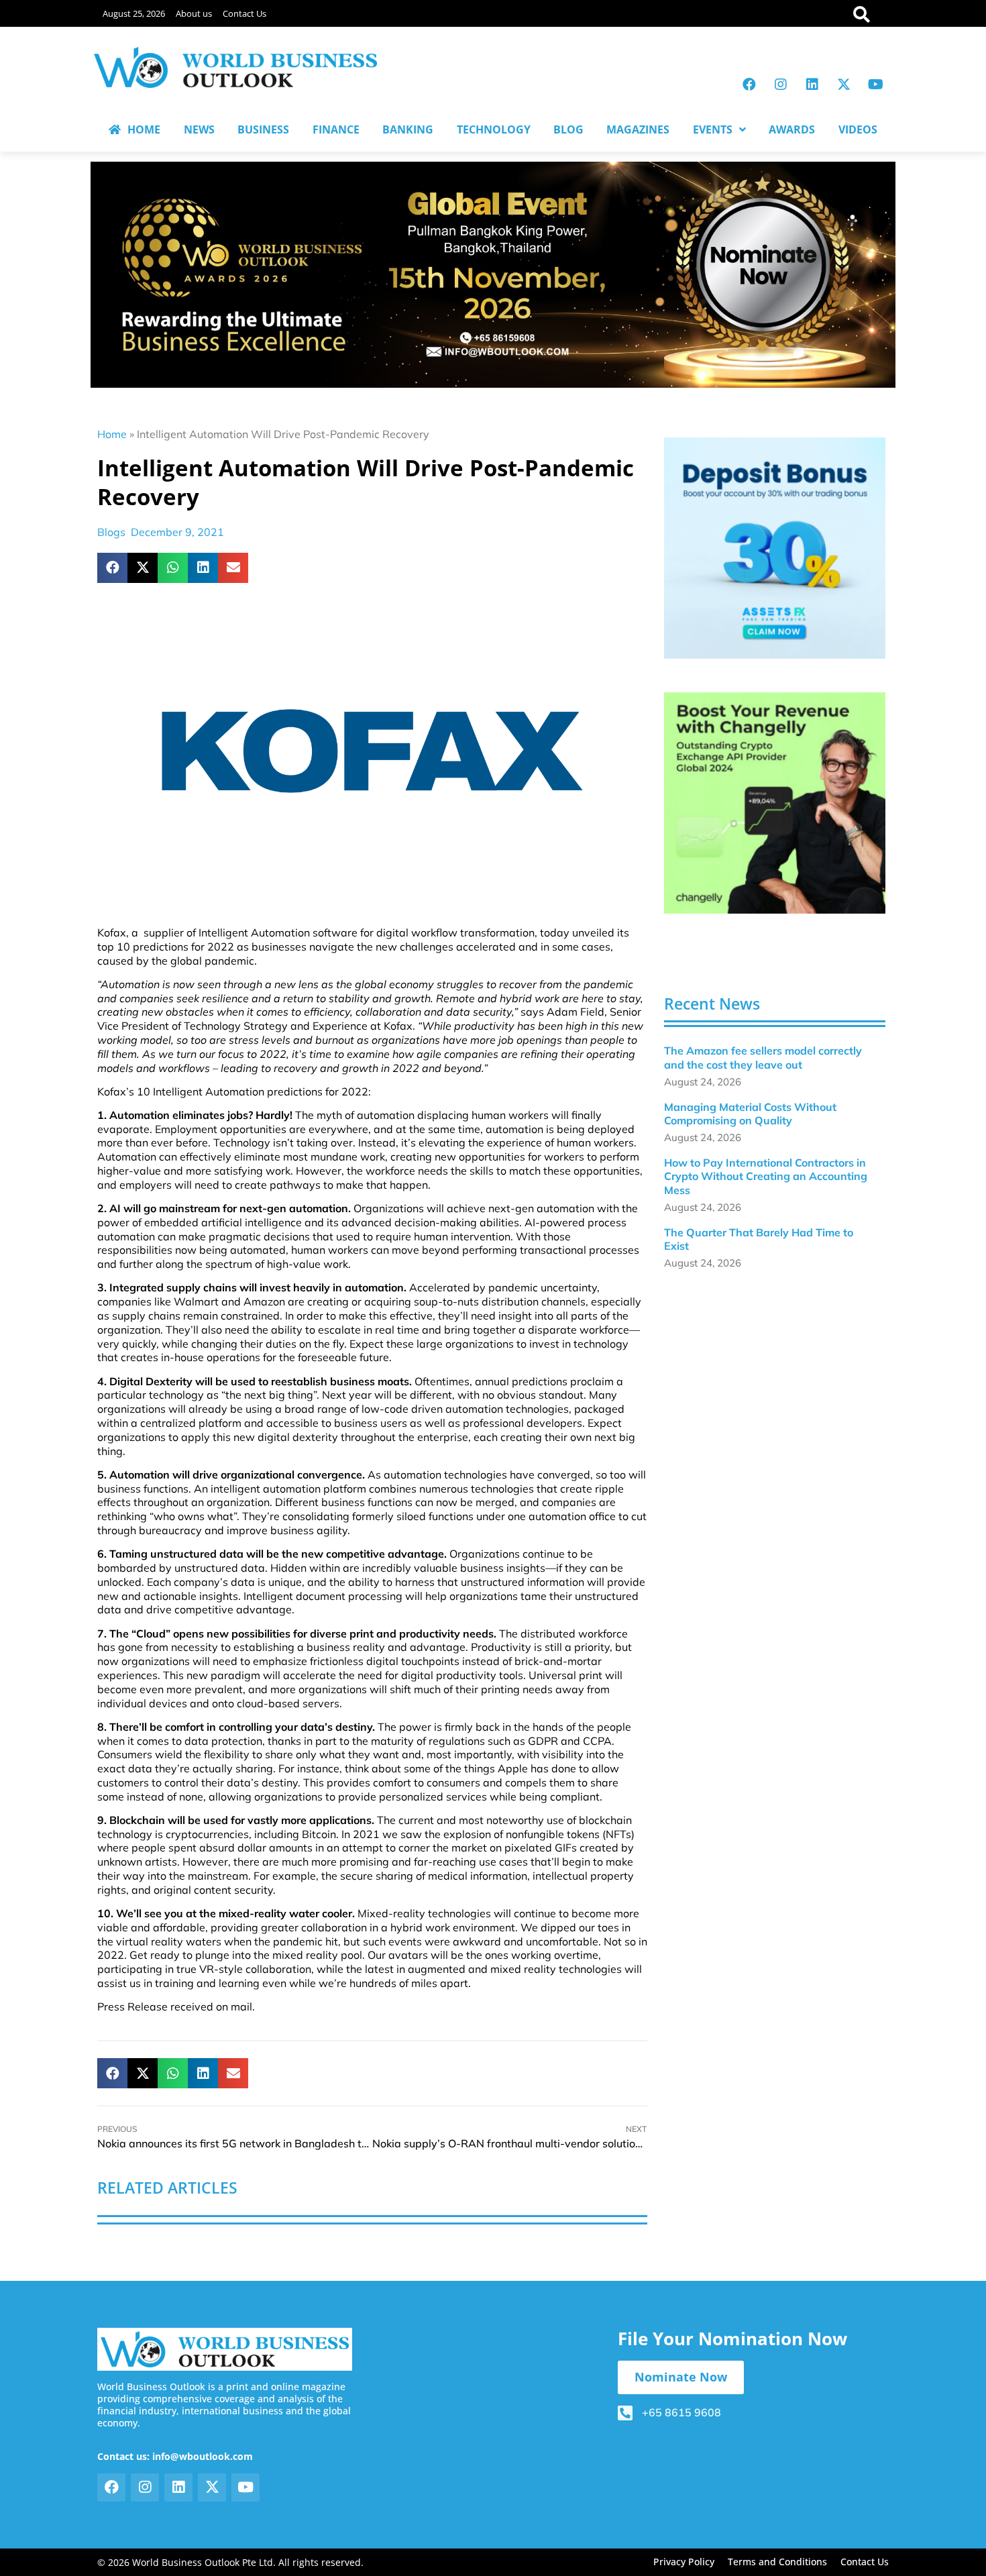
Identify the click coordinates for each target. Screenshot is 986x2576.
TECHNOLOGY (494, 129)
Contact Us (244, 13)
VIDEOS (858, 129)
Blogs (111, 532)
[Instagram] (781, 85)
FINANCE (336, 129)
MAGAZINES (638, 129)
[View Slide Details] (775, 548)
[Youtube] (875, 85)
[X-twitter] (844, 85)
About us (194, 13)
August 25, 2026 (134, 13)
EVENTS (713, 129)
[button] (112, 568)
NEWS (199, 129)
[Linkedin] (812, 85)
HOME (144, 129)
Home (112, 434)
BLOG (568, 129)
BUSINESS (263, 129)
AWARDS (792, 129)
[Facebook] (749, 85)
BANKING (408, 129)
